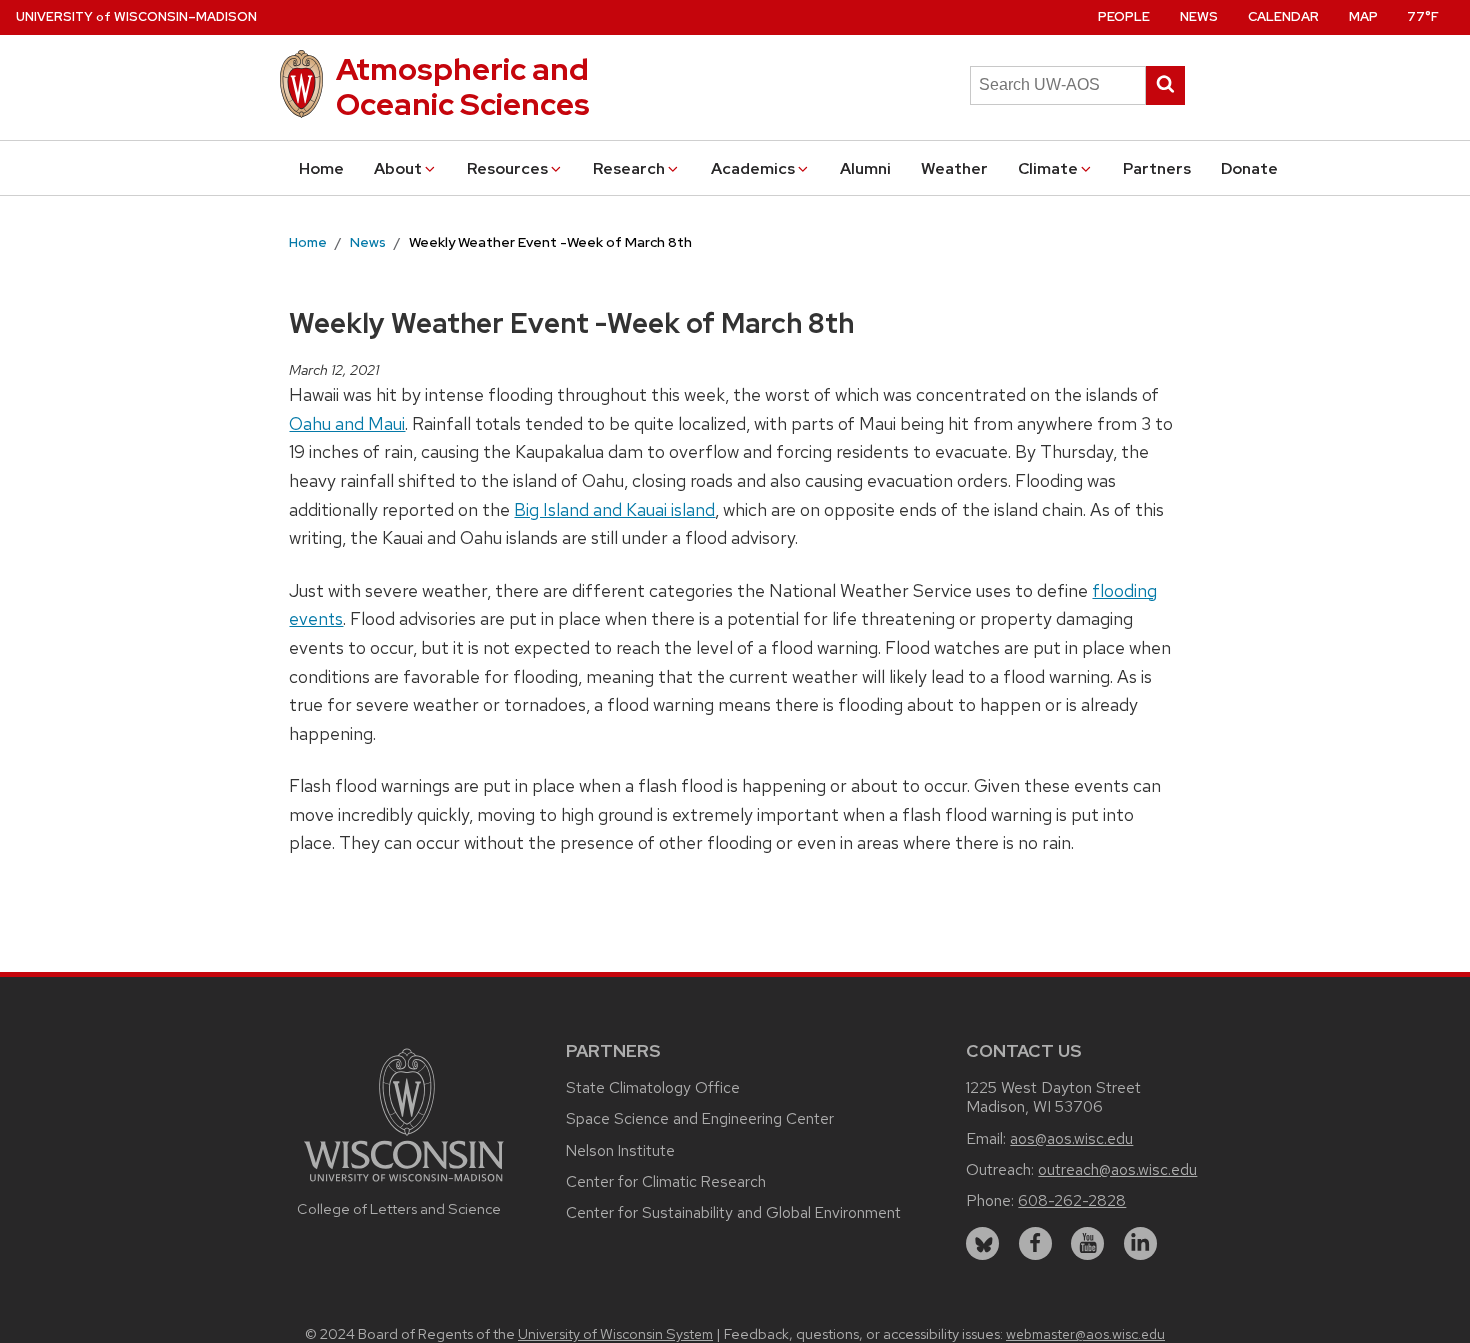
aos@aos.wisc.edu (1071, 1138)
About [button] (398, 168)
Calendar (1283, 16)
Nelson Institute (620, 1150)
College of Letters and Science (399, 1208)
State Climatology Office (653, 1087)
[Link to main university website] (404, 1184)
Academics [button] (753, 168)
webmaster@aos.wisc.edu (1085, 1334)
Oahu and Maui (347, 423)
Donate (1249, 168)
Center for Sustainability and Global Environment (733, 1212)
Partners (1157, 168)
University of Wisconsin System (615, 1334)
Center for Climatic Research (666, 1181)
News (1199, 16)
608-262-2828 (1072, 1200)
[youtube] (1087, 1243)
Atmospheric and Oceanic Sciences (463, 86)
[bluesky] (982, 1243)
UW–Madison (136, 16)
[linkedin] (1140, 1243)
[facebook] (1035, 1243)
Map (1363, 16)
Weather (954, 168)
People (1124, 16)
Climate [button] (1048, 168)
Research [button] (629, 168)
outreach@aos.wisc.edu (1117, 1169)
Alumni (865, 168)
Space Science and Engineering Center (700, 1118)
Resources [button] (507, 168)
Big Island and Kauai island (614, 509)
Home (321, 168)
